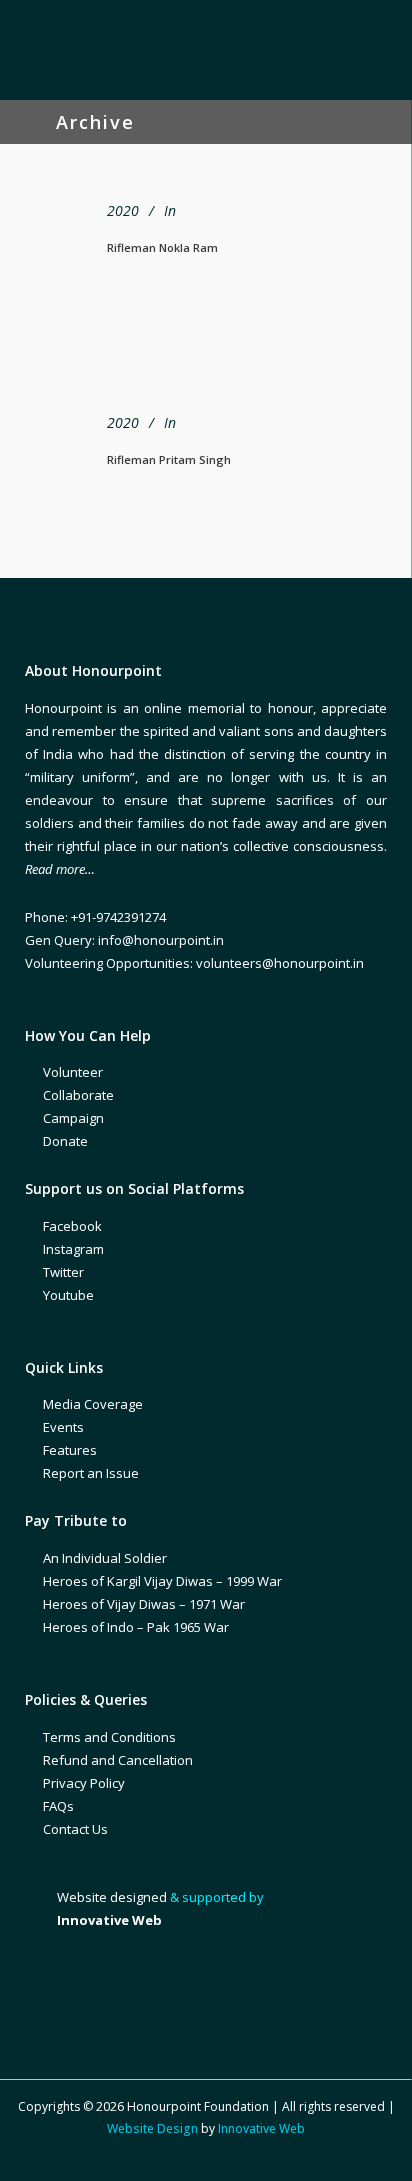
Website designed (112, 1897)
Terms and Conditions (109, 1737)
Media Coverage (93, 1404)
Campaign (73, 1118)
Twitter (63, 1272)
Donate (65, 1141)
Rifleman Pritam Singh (169, 459)
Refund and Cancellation (118, 1760)
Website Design (152, 2128)
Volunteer (73, 1072)
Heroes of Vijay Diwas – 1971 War (144, 1604)
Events (63, 1427)
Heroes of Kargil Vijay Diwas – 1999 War (162, 1581)
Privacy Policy (84, 1783)
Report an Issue (91, 1473)
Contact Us (75, 1829)
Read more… (60, 869)
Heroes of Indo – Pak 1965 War (136, 1627)
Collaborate (78, 1095)
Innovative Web (261, 2128)
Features (70, 1450)
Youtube (68, 1295)
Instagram (73, 1249)
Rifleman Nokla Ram (162, 247)
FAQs (58, 1806)
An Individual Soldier (105, 1558)
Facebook (72, 1226)
